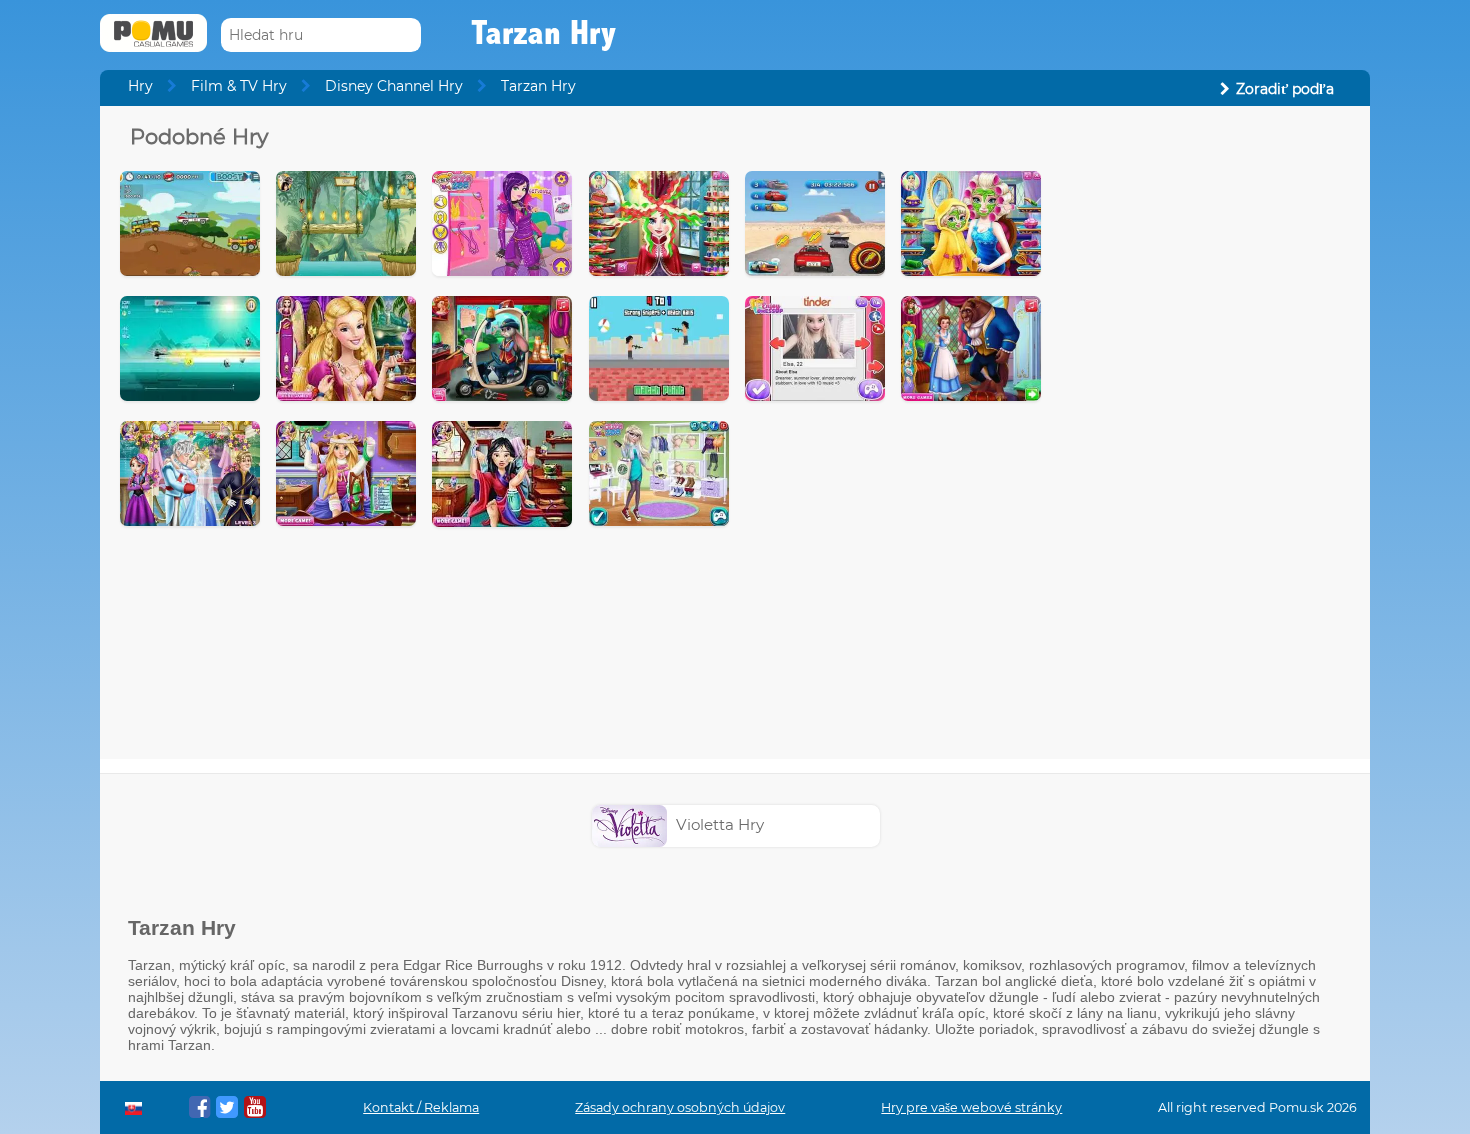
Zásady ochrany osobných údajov (680, 1107)
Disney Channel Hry (394, 86)
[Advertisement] (1206, 423)
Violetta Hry (720, 824)
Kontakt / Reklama (421, 1107)
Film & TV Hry (239, 86)
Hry (140, 86)
